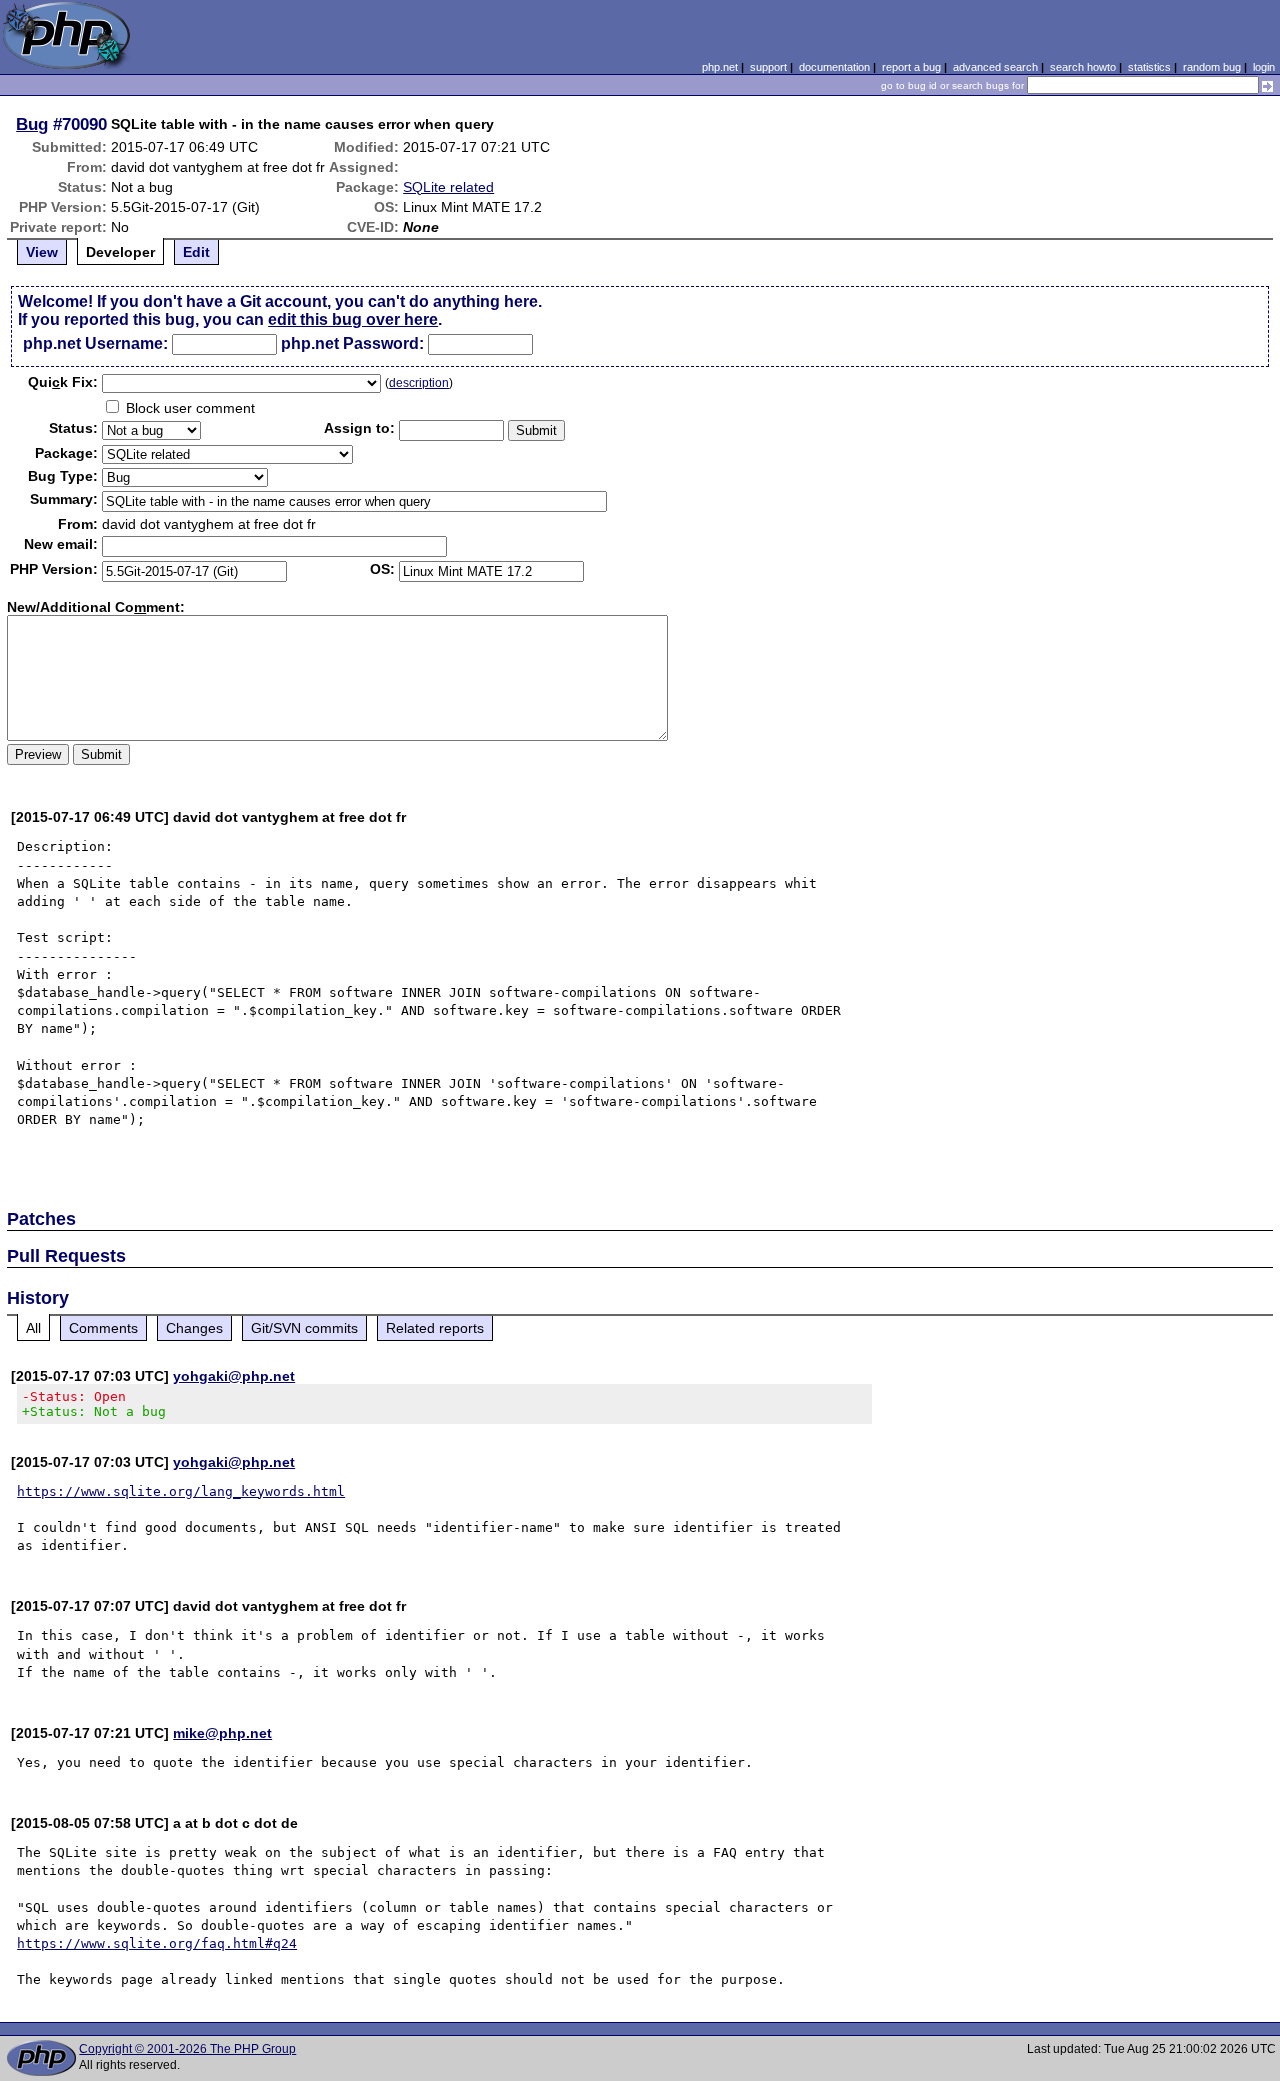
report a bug (911, 67)
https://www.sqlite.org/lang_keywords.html (181, 1491)
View (42, 252)
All (33, 1328)
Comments (103, 1328)
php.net (720, 67)
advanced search (995, 67)
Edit (196, 252)
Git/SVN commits (304, 1328)
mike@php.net (222, 1733)
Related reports (435, 1328)
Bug (32, 124)
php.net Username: (95, 343)
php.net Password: (352, 343)
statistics (1149, 67)
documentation (834, 67)
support (768, 67)
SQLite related (448, 187)
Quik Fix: (63, 382)
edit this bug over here (353, 319)
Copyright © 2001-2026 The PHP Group (187, 2049)
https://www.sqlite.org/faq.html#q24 (157, 1943)
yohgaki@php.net (234, 1376)
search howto (1083, 67)
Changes (194, 1328)
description (419, 383)
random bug (1212, 67)
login (1264, 67)
